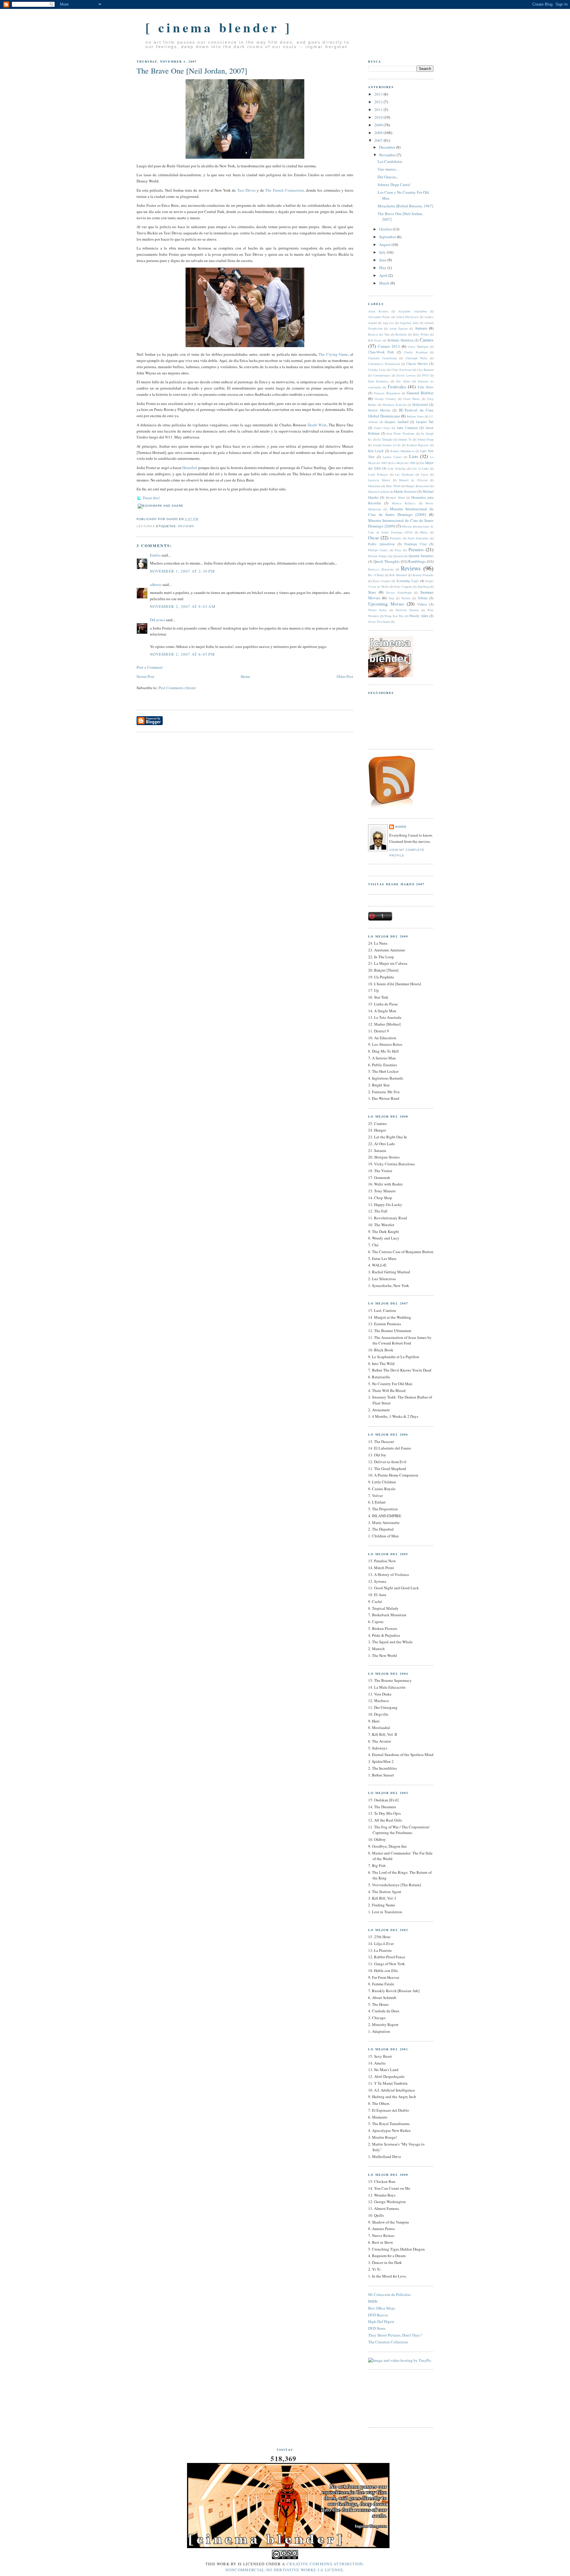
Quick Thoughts (387, 561)
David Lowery (406, 375)
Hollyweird (420, 405)
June (383, 260)
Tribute (423, 598)
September (388, 237)
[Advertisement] (395, 2398)
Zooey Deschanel (379, 622)
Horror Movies (379, 410)
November (388, 155)
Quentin (398, 556)
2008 (379, 133)
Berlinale (401, 334)
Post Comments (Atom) (177, 688)
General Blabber (420, 393)
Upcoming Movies (386, 604)
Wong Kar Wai (394, 616)
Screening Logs (407, 581)
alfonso (156, 584)
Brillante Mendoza (400, 340)
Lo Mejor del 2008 (404, 463)
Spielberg (423, 587)
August (385, 244)
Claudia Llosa (377, 370)
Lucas (425, 474)
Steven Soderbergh (399, 592)
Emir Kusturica (378, 381)
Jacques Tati (425, 422)
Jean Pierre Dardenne (400, 433)
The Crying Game (333, 354)
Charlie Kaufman (415, 352)
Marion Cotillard (379, 492)
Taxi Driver (246, 190)
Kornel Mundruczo (402, 451)
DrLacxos (157, 620)
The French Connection (284, 190)
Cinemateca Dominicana (384, 364)
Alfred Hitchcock (407, 317)
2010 (379, 117)
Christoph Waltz (417, 358)
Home (246, 676)
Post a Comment (150, 667)
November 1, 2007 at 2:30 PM (182, 571)
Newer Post (145, 676)
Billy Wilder (421, 334)
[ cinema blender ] (219, 27)
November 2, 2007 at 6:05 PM (182, 654)
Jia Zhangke (385, 439)
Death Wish (317, 425)
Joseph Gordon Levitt (387, 445)
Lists (414, 456)
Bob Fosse (375, 340)
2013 (379, 94)
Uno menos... (388, 169)
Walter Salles (377, 610)
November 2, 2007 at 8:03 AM (183, 606)
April (384, 275)
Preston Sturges (378, 556)
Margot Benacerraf (417, 486)
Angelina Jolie (409, 323)
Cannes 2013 (389, 346)
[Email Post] (137, 512)
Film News (426, 387)
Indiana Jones (415, 416)
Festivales (397, 387)
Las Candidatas (390, 161)
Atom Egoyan (399, 328)
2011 (379, 109)
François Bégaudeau (387, 393)
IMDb (373, 2301)
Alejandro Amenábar (413, 311)
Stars (372, 592)
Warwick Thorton (407, 610)
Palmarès (396, 538)
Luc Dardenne (404, 474)
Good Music (412, 399)
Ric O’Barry (376, 575)
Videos (422, 604)
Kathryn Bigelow (418, 445)
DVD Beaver (378, 2315)
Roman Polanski (423, 575)
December (388, 147)
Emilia (155, 555)
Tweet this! (151, 498)
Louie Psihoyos (378, 474)
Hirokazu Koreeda (395, 405)
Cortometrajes (382, 375)
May (383, 268)
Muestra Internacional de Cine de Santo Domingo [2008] (401, 512)
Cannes (427, 340)
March (385, 283)
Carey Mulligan (418, 347)
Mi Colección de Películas (389, 2294)
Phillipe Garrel (378, 550)
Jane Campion (407, 428)
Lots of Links (420, 468)
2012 (379, 102)
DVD (425, 375)
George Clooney (385, 399)
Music (424, 532)
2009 (379, 125)
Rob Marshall (398, 575)
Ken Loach (376, 451)
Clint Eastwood (401, 370)
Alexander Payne (379, 317)
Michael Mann (395, 498)
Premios (416, 549)
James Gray (382, 428)
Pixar (398, 550)
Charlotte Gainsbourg (382, 358)
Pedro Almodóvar (381, 544)
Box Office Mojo (382, 2308)
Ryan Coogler (381, 581)
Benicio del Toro (379, 334)
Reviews (186, 526)
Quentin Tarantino (421, 556)
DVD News (377, 2328)
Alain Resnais (378, 311)
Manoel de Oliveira (413, 480)
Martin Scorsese (405, 491)
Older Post (345, 676)
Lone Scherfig (397, 468)
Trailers (406, 598)
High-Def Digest (381, 2321)
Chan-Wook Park (381, 352)
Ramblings (417, 561)
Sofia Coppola (403, 587)
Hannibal (190, 468)
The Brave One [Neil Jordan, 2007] (192, 71)
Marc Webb (393, 486)
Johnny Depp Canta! (394, 185)
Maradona (374, 486)
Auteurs (421, 328)
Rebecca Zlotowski (381, 569)
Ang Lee (388, 323)
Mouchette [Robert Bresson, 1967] (405, 206)
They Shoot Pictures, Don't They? (395, 2335)
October (386, 229)
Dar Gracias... (388, 177)
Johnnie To (405, 439)
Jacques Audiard (396, 422)
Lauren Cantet (392, 457)
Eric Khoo (403, 381)
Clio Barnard (425, 370)
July (383, 252)
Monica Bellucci (404, 503)
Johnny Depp (425, 439)
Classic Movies (417, 364)
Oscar (373, 538)
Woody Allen (419, 616)
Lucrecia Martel (379, 480)
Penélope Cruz (415, 544)
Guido (401, 827)
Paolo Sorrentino (418, 538)
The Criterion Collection (388, 2342)
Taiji (391, 598)
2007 (379, 140)
